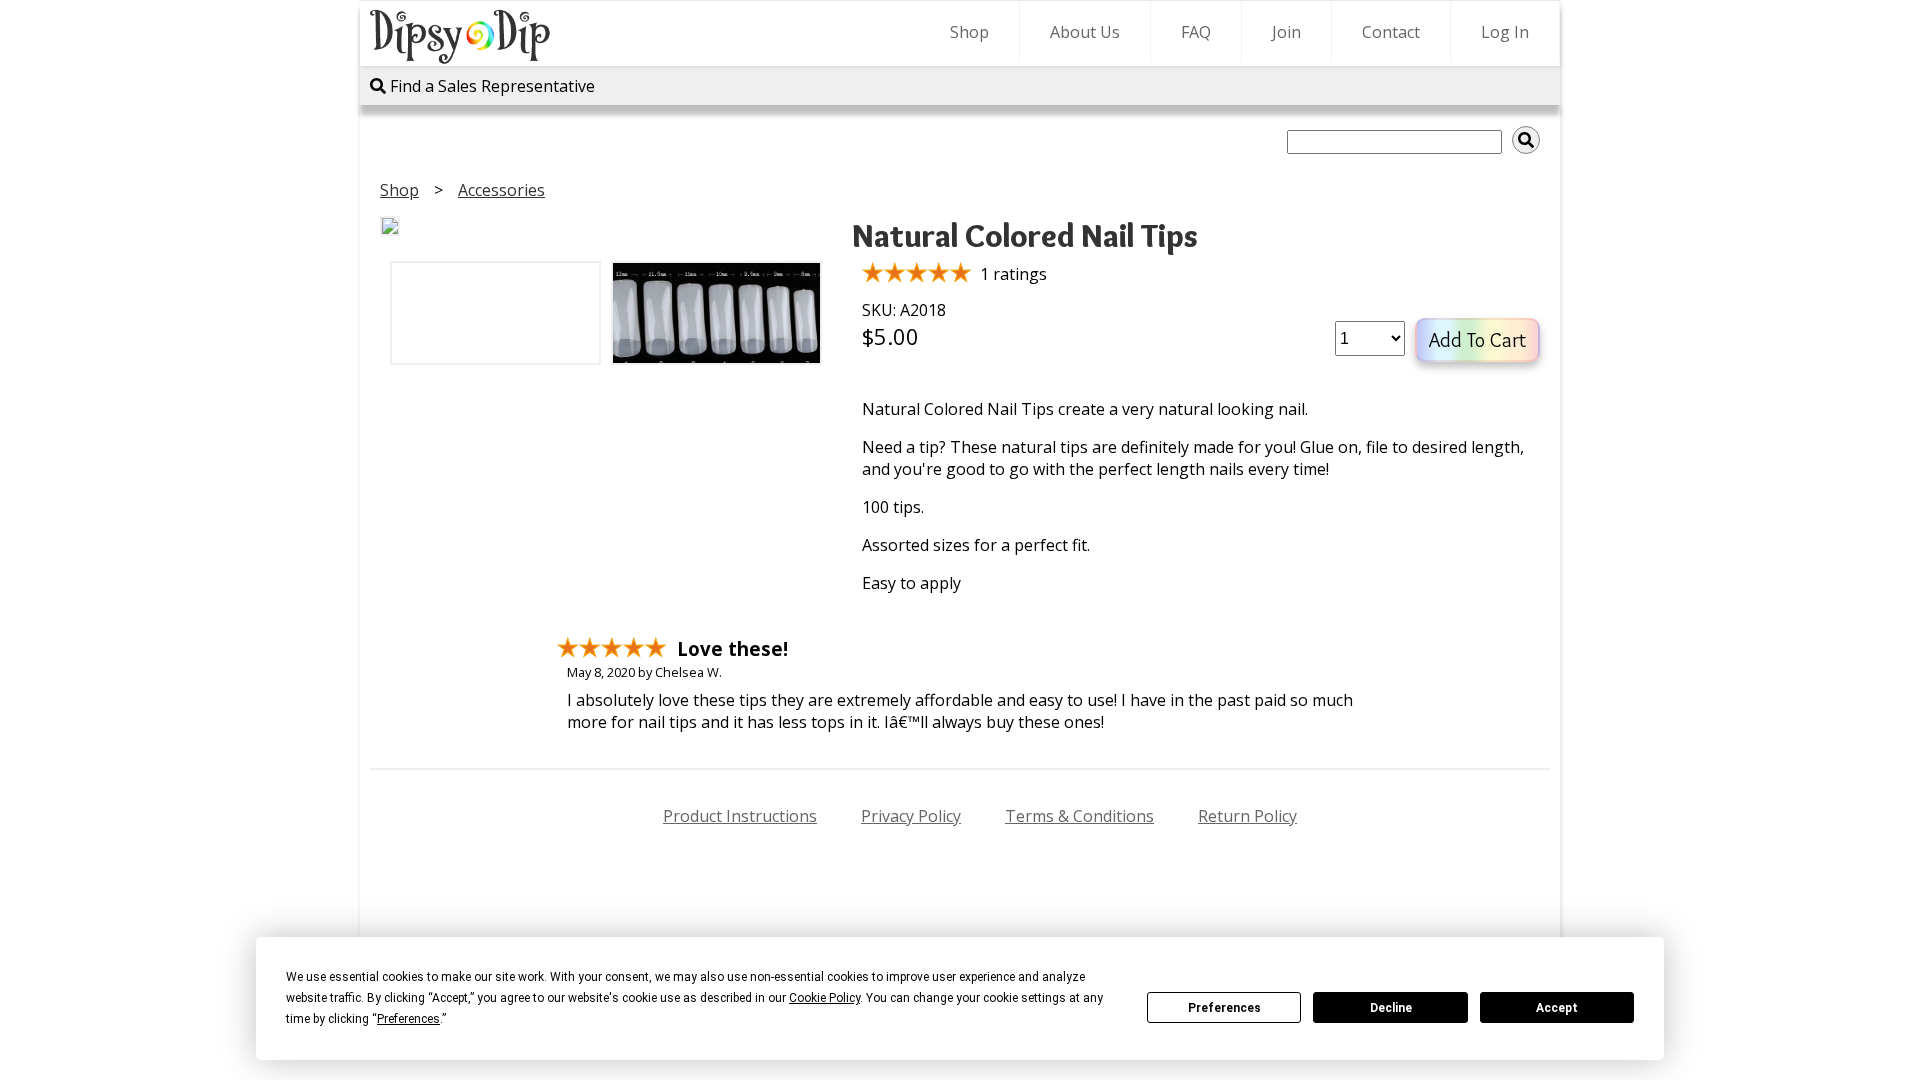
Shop (969, 32)
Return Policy (1247, 816)
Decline (1391, 1008)
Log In (1505, 32)
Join (1286, 32)
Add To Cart (1477, 340)
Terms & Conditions (1079, 816)
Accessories (501, 190)
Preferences (1224, 1008)
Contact (1391, 32)
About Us (1085, 32)
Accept (1557, 1008)
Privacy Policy (911, 816)
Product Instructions (740, 816)
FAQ (1196, 32)
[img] (1526, 140)
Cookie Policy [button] (824, 998)
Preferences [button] (408, 1019)
